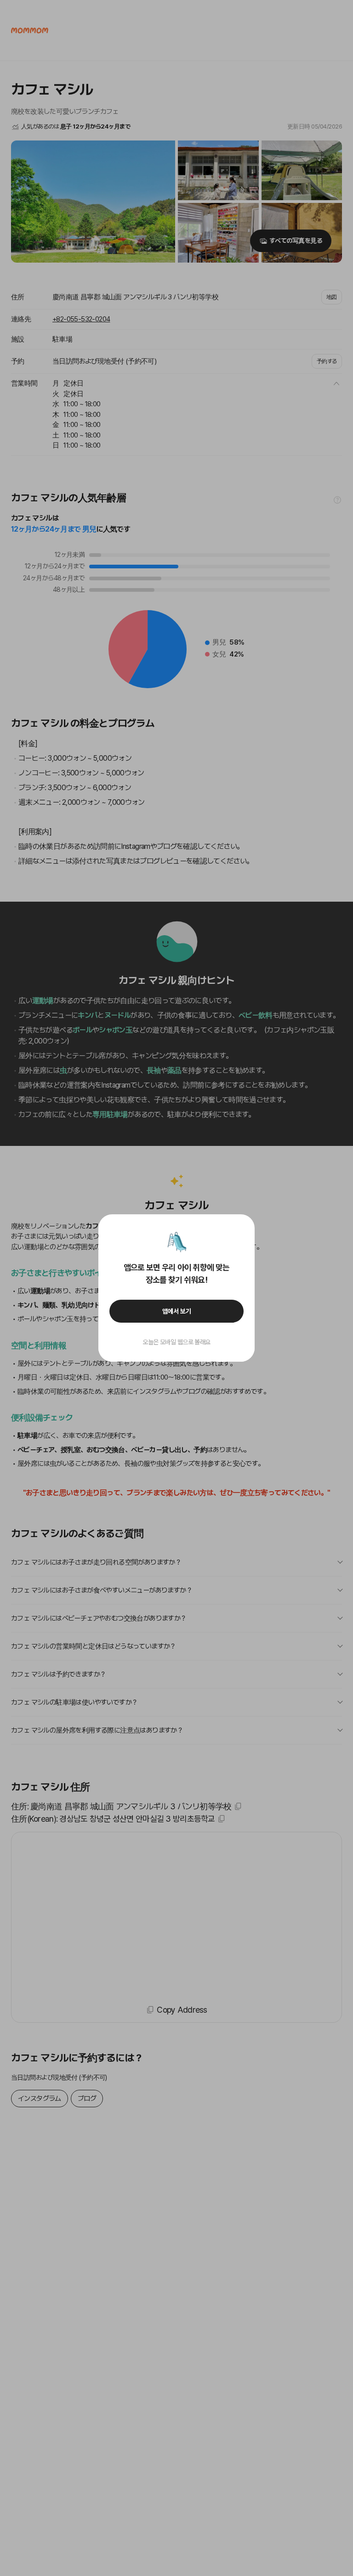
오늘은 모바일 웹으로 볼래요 (176, 1342)
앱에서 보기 (177, 1311)
